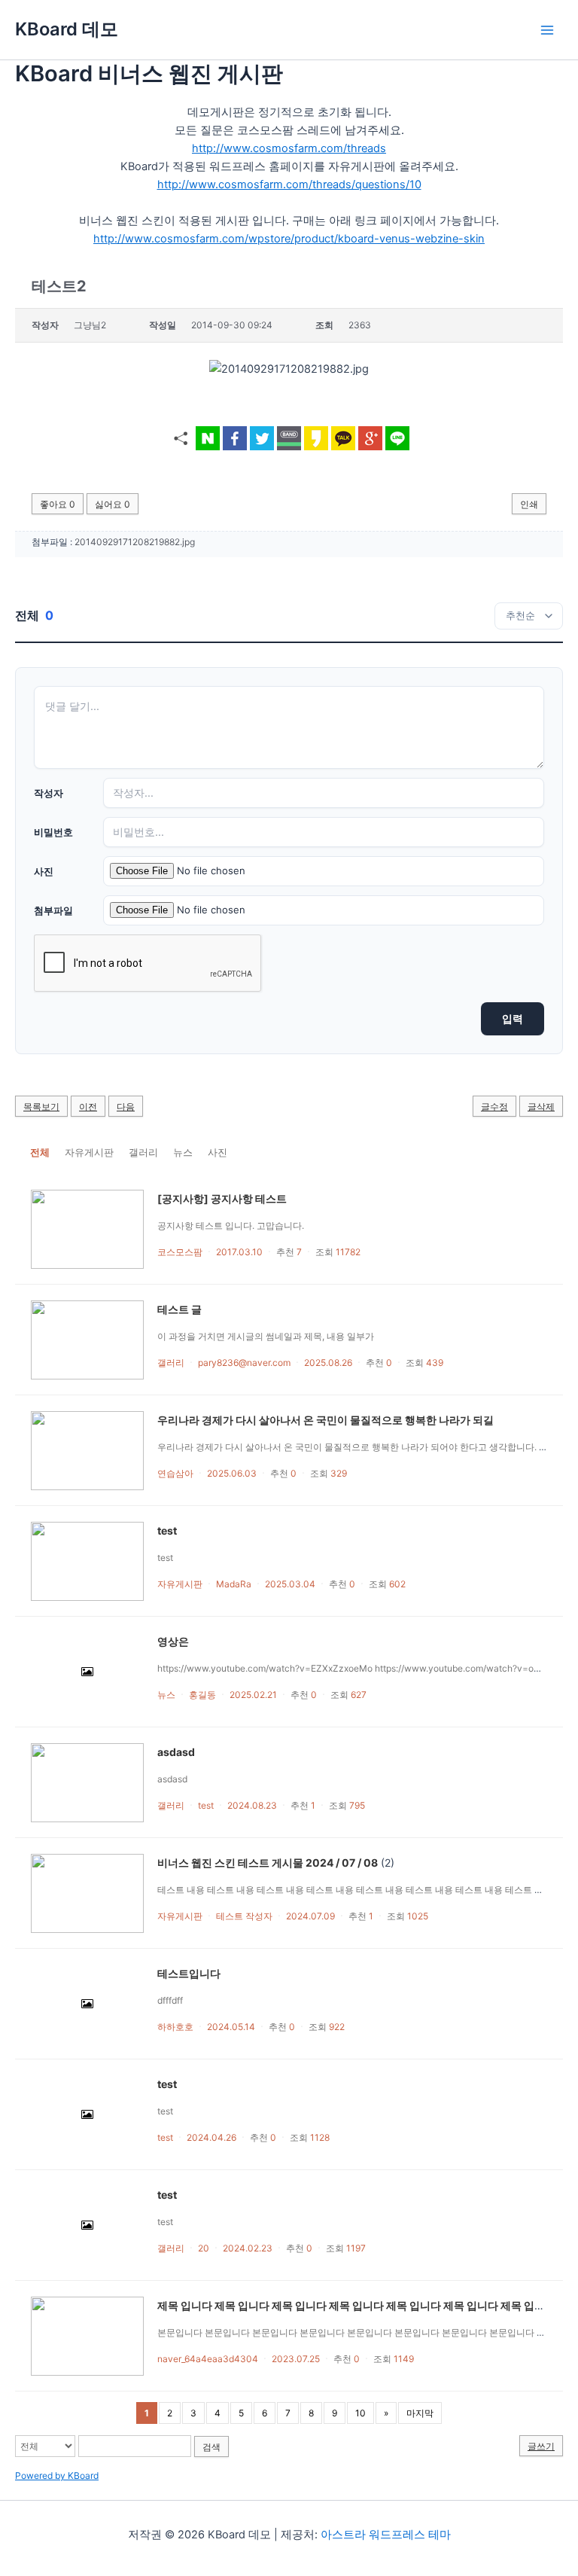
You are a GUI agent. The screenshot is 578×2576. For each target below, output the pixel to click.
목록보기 (41, 1107)
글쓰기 (541, 2446)
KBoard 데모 (67, 29)
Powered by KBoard (57, 2475)
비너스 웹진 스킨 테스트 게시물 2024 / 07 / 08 (268, 1863)
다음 (126, 1107)
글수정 (494, 1107)
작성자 (49, 793)
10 (360, 2413)
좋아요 (58, 504)
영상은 (173, 1641)
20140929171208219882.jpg (135, 542)
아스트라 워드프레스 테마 (386, 2535)
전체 (40, 1152)
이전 (88, 1107)
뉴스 (183, 1152)
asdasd (176, 1752)
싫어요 (113, 504)
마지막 (420, 2413)
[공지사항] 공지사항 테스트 (222, 1198)
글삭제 (541, 1107)
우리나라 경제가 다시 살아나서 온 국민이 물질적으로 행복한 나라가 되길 (326, 1420)
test (167, 1530)
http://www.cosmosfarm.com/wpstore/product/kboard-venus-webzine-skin (289, 239)
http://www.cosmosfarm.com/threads (289, 148)
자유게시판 (89, 1152)
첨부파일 (53, 910)
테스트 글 (179, 1309)
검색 (211, 2447)
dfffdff (170, 2000)
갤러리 (143, 1152)
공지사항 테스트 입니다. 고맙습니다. (231, 1226)
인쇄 (529, 504)
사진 (44, 871)
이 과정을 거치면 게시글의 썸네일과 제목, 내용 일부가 (268, 1336)
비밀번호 (53, 832)
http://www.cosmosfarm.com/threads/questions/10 (289, 184)
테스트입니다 (189, 1973)
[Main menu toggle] (547, 30)
